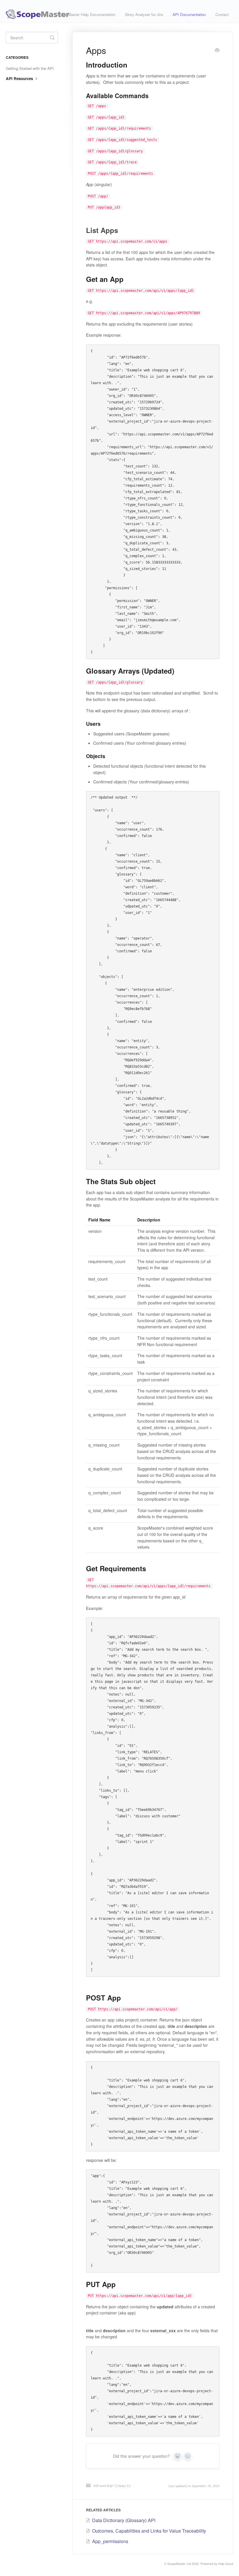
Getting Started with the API (30, 68)
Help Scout (226, 2564)
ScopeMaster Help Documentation (86, 14)
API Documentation (189, 14)
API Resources (20, 78)
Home (42, 14)
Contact (222, 14)
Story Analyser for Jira (144, 14)
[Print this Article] (217, 51)
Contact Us (123, 2485)
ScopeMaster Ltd (179, 2564)
